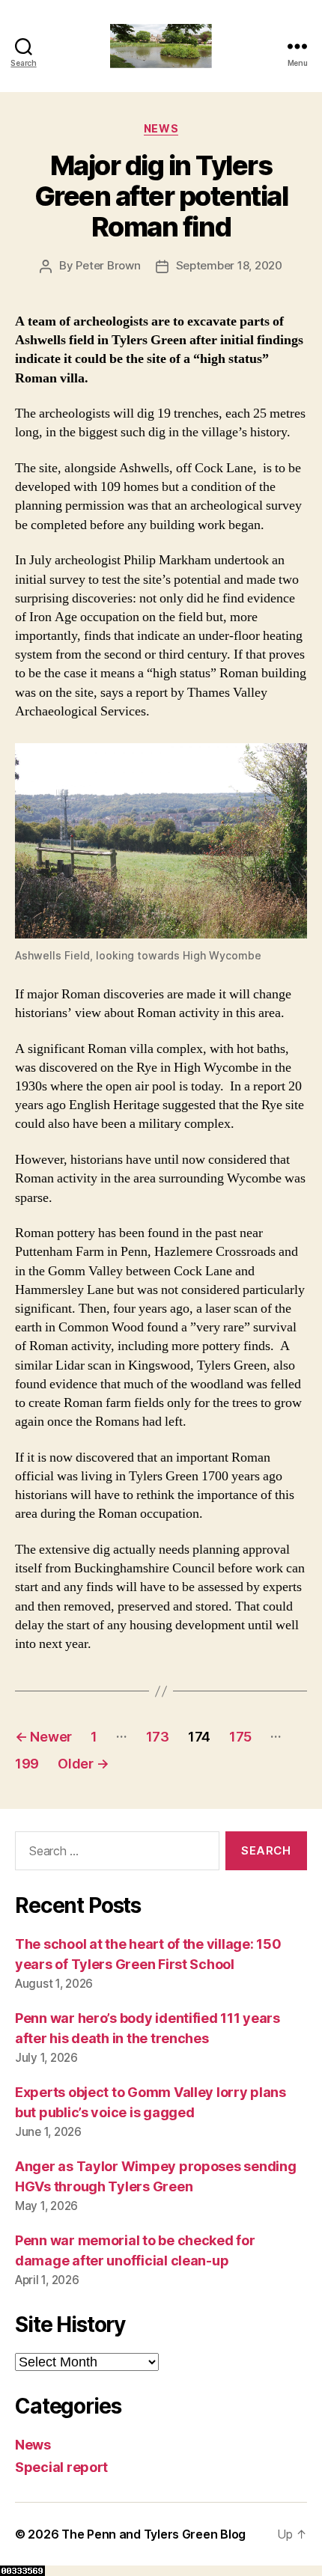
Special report (61, 2467)
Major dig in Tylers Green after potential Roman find (161, 196)
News (161, 128)
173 (158, 1737)
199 (27, 1764)
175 (240, 1737)
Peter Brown (108, 265)
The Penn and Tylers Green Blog (154, 2534)
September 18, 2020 (229, 265)
